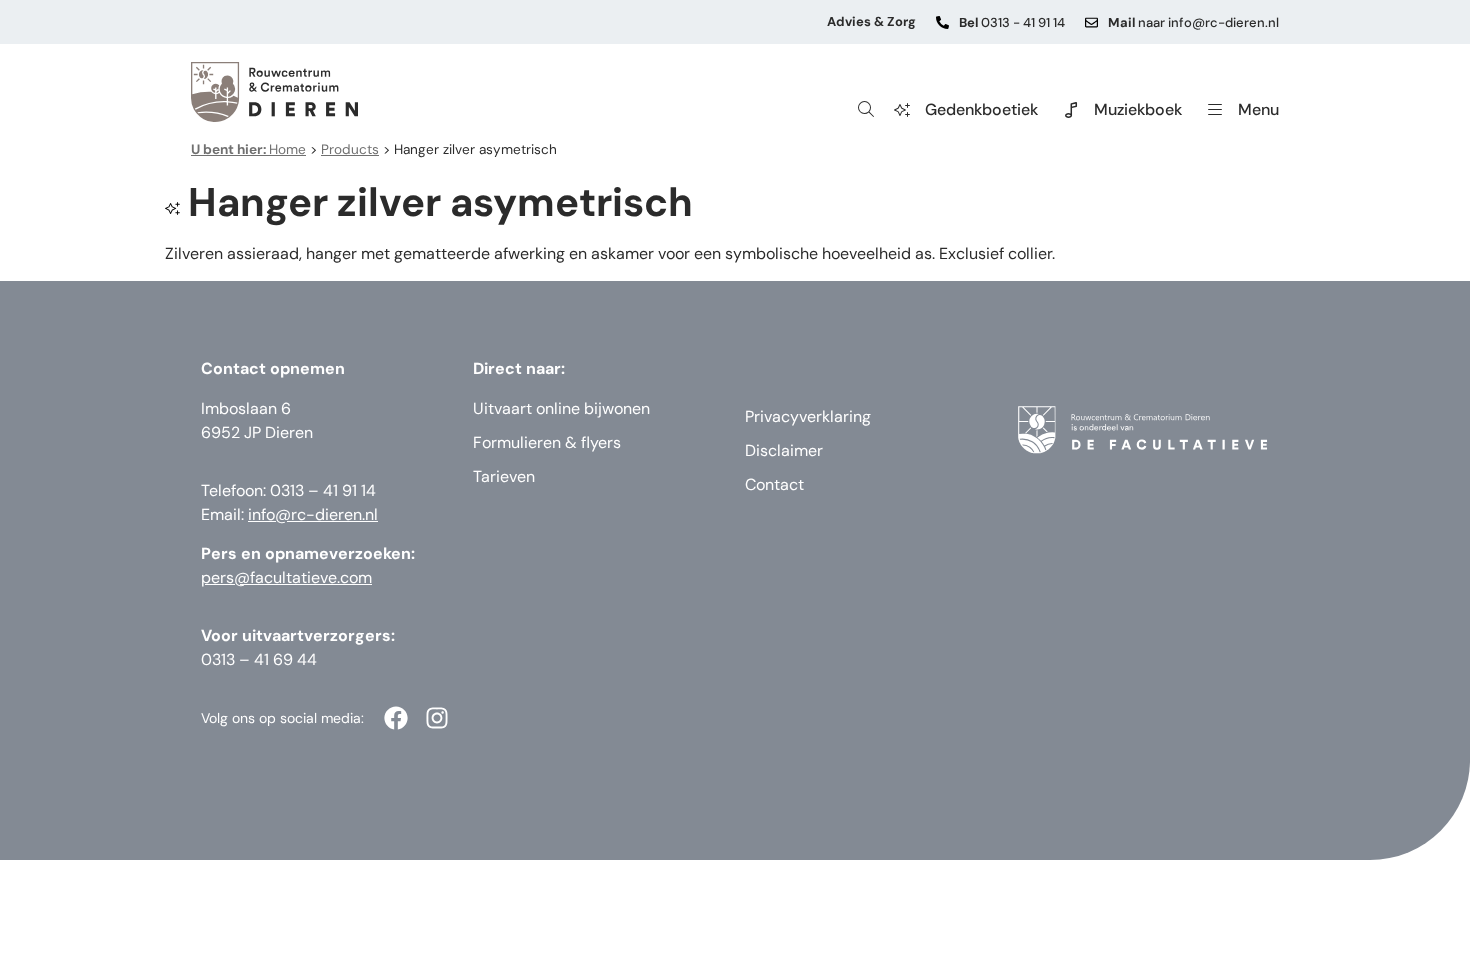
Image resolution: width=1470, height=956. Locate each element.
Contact (774, 484)
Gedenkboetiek (981, 109)
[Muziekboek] (1071, 110)
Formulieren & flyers (547, 442)
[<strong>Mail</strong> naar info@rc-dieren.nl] (1091, 22)
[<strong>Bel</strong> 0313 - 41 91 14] (942, 22)
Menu (1258, 109)
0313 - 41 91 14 (1012, 22)
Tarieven (504, 476)
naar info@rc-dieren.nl (1193, 22)
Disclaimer (784, 450)
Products (350, 149)
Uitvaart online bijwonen (561, 408)
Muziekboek (1138, 109)
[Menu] (1215, 110)
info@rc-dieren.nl (313, 514)
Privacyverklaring (808, 416)
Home (248, 149)
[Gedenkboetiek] (902, 110)
